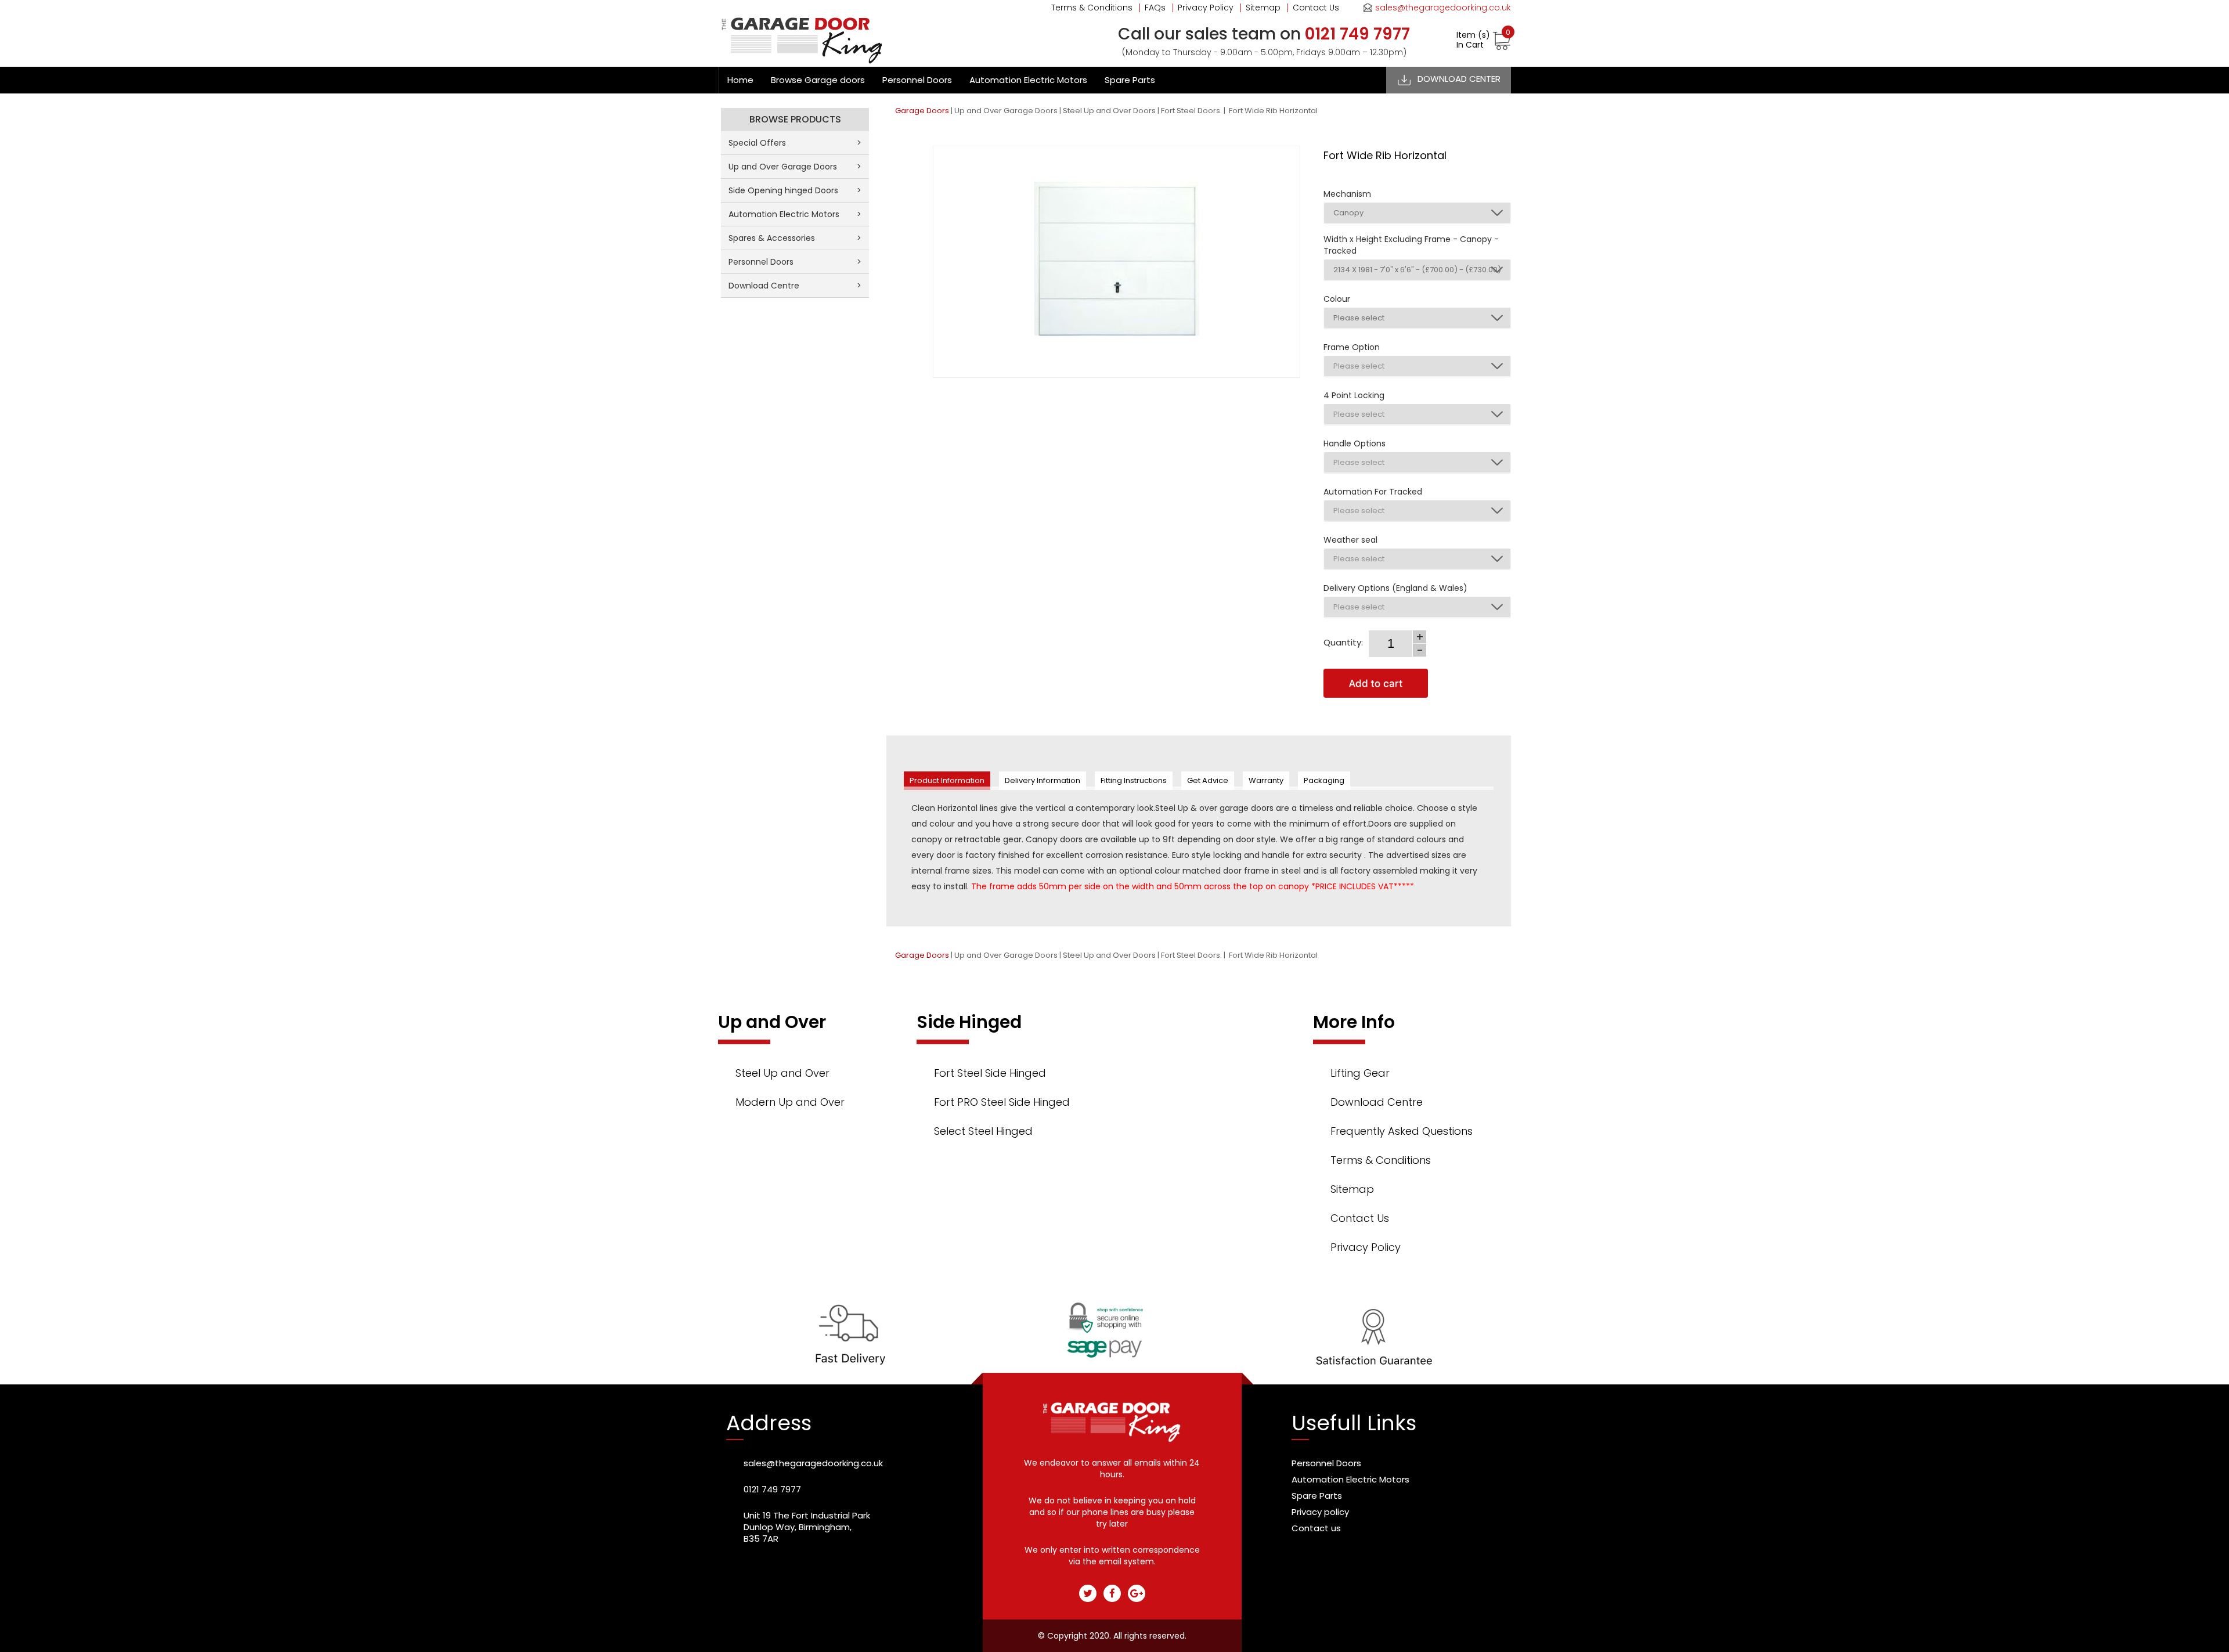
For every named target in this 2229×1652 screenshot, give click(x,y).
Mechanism (1347, 194)
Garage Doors (922, 111)
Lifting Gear (1360, 1073)
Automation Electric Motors (1028, 80)
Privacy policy (1320, 1512)
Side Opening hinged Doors (795, 190)
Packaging (1324, 780)
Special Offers (795, 143)
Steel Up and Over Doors (1109, 111)
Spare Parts (1130, 80)
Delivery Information (1043, 780)
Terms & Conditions (1092, 8)
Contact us (1316, 1528)
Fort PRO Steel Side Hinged (1002, 1102)
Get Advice (1208, 780)
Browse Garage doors (818, 80)
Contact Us (1316, 8)
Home (740, 80)
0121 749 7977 (772, 1489)
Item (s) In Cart (1483, 40)
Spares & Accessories (795, 238)
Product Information (947, 780)
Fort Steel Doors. (1191, 111)
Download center (1459, 79)
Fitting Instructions (1134, 780)
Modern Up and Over (790, 1102)
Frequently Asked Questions (1402, 1131)
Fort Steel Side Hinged (990, 1073)
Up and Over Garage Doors (1006, 111)
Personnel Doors (917, 80)
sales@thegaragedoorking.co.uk (1443, 8)
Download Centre (795, 286)
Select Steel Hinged (983, 1131)
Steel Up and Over (782, 1073)
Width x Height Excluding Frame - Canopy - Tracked (1411, 245)
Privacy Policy (1206, 8)
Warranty (1266, 780)
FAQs (1155, 8)
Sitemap (1263, 8)
